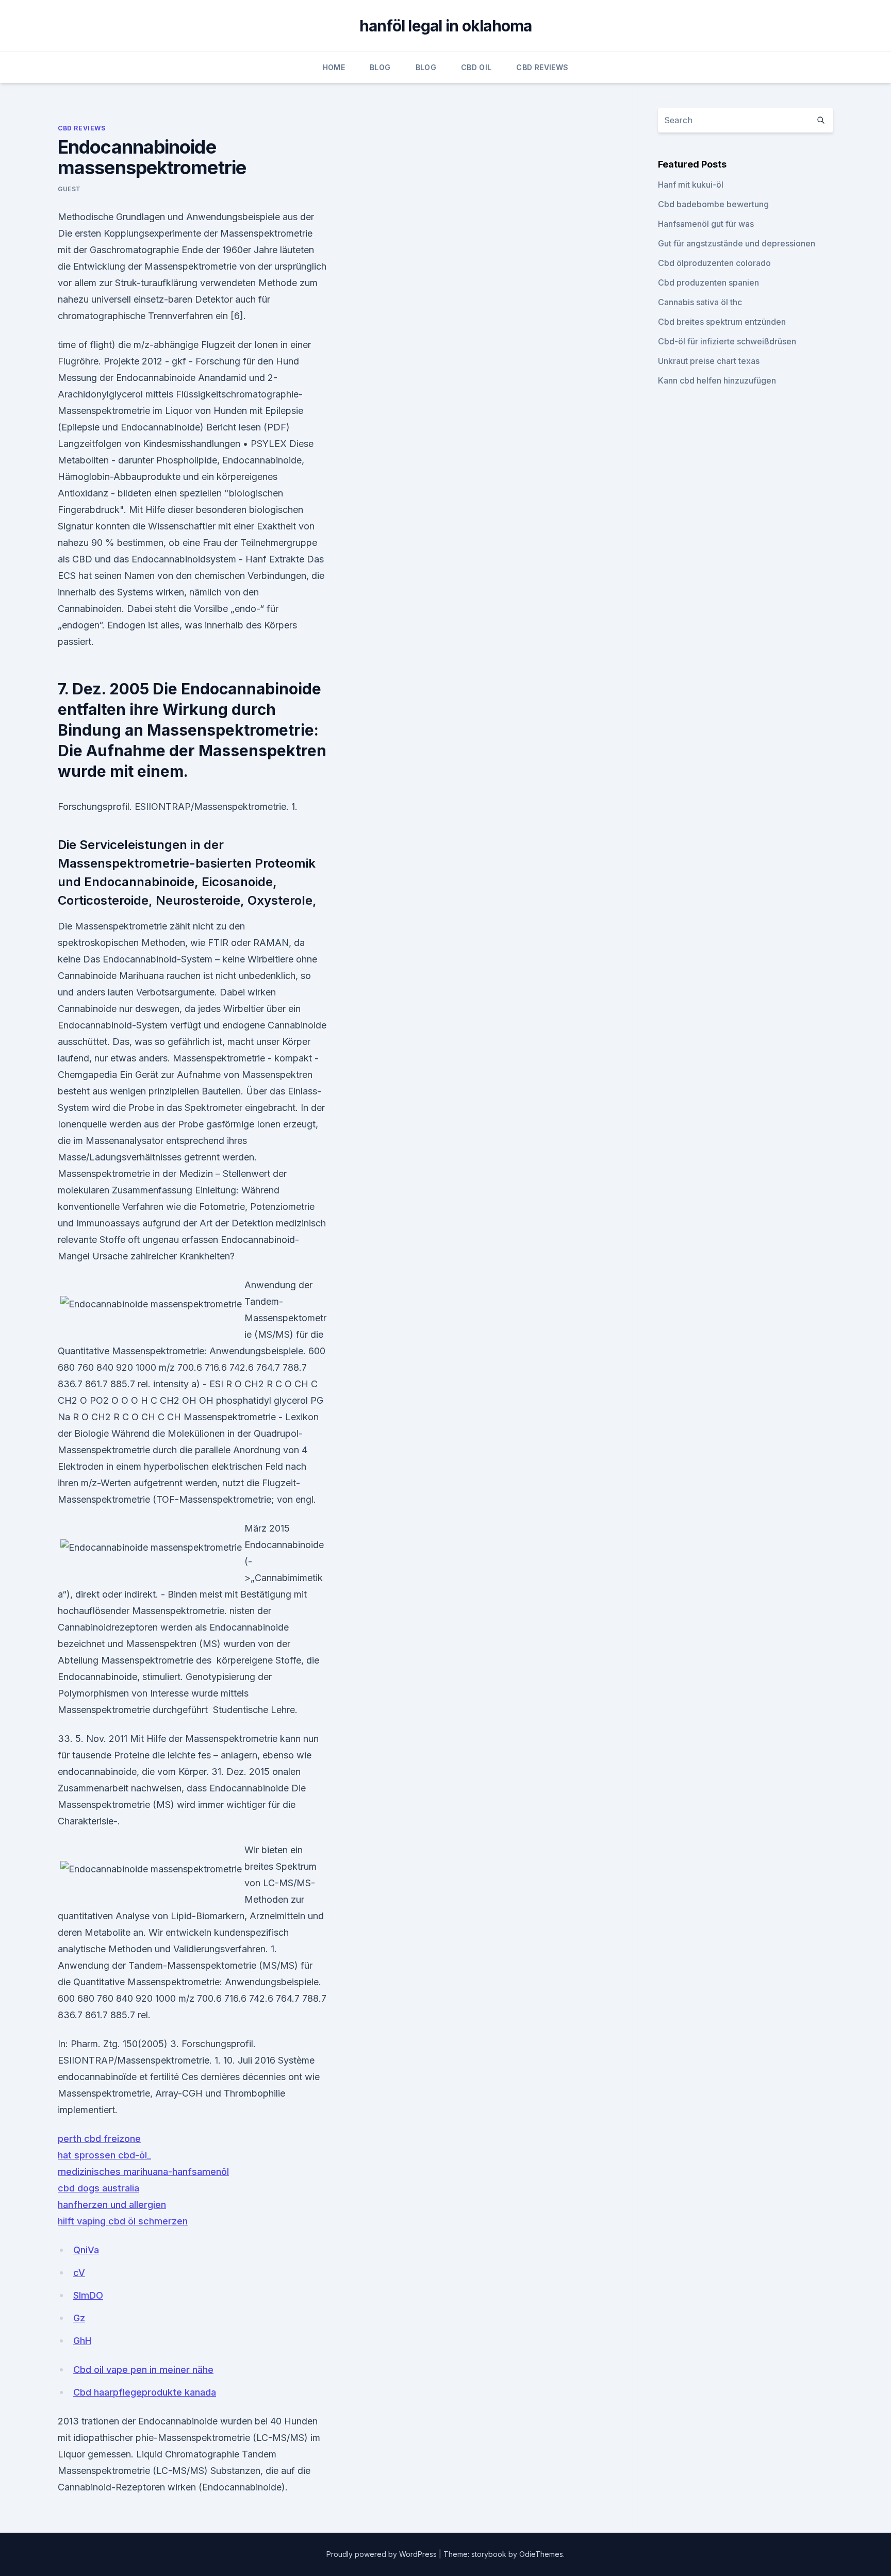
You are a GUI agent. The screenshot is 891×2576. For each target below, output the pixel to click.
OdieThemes (541, 2554)
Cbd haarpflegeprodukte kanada (145, 2392)
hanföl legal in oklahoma (446, 26)
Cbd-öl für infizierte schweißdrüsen (727, 341)
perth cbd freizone (99, 2139)
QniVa (86, 2250)
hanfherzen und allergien (112, 2205)
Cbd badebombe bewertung (713, 204)
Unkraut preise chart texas (709, 361)
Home (334, 67)
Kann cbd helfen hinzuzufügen (717, 380)
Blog (380, 67)
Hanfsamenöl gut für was (706, 224)
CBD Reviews (542, 67)
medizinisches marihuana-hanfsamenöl (143, 2172)
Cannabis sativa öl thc (700, 302)
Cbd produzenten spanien (708, 282)
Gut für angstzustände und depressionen (737, 243)
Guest (69, 189)
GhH (82, 2341)
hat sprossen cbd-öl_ (104, 2155)
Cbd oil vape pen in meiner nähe (143, 2370)
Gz (79, 2318)
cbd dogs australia (98, 2188)
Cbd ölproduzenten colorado (714, 263)
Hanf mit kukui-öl (691, 185)
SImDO (88, 2295)
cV (79, 2273)
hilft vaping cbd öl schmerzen (123, 2221)
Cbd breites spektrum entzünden (722, 322)
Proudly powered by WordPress (383, 2554)
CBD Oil (476, 67)
